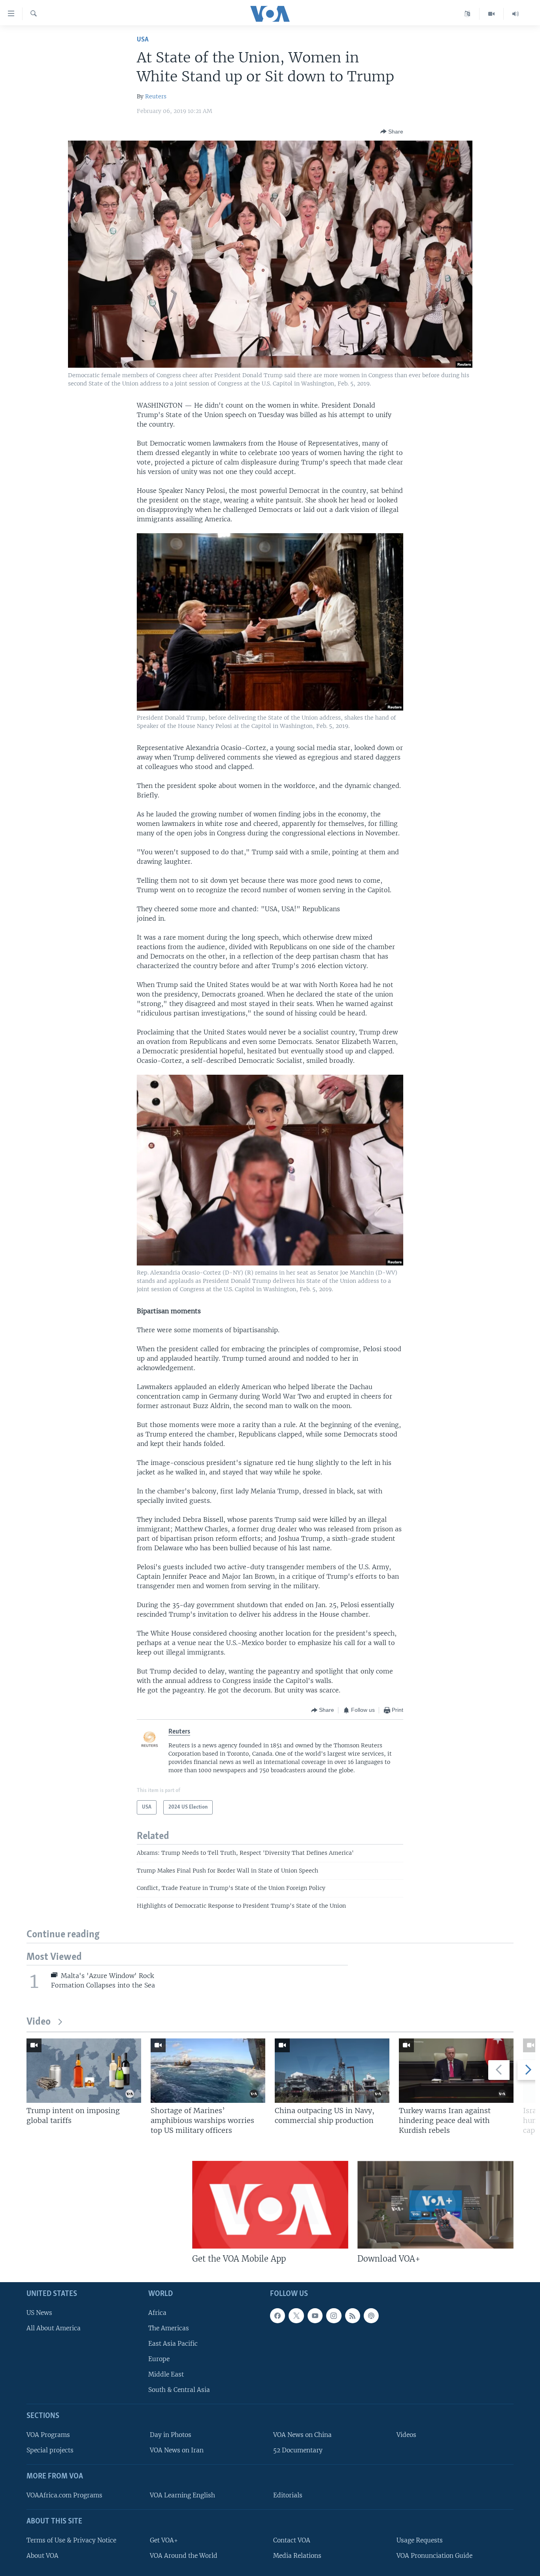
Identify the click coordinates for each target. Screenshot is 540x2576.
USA (143, 40)
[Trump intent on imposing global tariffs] (84, 2071)
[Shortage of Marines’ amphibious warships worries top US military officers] (208, 2071)
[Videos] (492, 14)
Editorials (288, 2495)
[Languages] (467, 14)
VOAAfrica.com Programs (64, 2495)
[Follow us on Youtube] (315, 2315)
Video (39, 2022)
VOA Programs (48, 2435)
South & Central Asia (179, 2390)
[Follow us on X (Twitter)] (296, 2315)
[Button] (392, 132)
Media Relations (297, 2556)
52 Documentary (298, 2450)
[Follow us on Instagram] (334, 2315)
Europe (159, 2359)
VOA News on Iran (177, 2450)
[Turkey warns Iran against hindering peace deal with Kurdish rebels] (456, 2071)
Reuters (156, 96)
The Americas (169, 2328)
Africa (157, 2312)
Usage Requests (420, 2540)
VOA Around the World (184, 2556)
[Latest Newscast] (515, 14)
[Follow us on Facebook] (278, 2315)
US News (39, 2312)
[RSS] (353, 2315)
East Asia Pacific (173, 2344)
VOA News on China (302, 2435)
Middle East (166, 2374)
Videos (406, 2435)
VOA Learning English (182, 2495)
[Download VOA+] (435, 2205)
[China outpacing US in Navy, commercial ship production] (332, 2071)
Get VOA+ (164, 2540)
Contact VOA (292, 2540)
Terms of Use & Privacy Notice (71, 2540)
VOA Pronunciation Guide (434, 2556)
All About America (54, 2328)
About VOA (42, 2556)
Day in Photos (171, 2435)
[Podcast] (371, 2315)
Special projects (50, 2450)
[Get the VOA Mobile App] (270, 2205)
